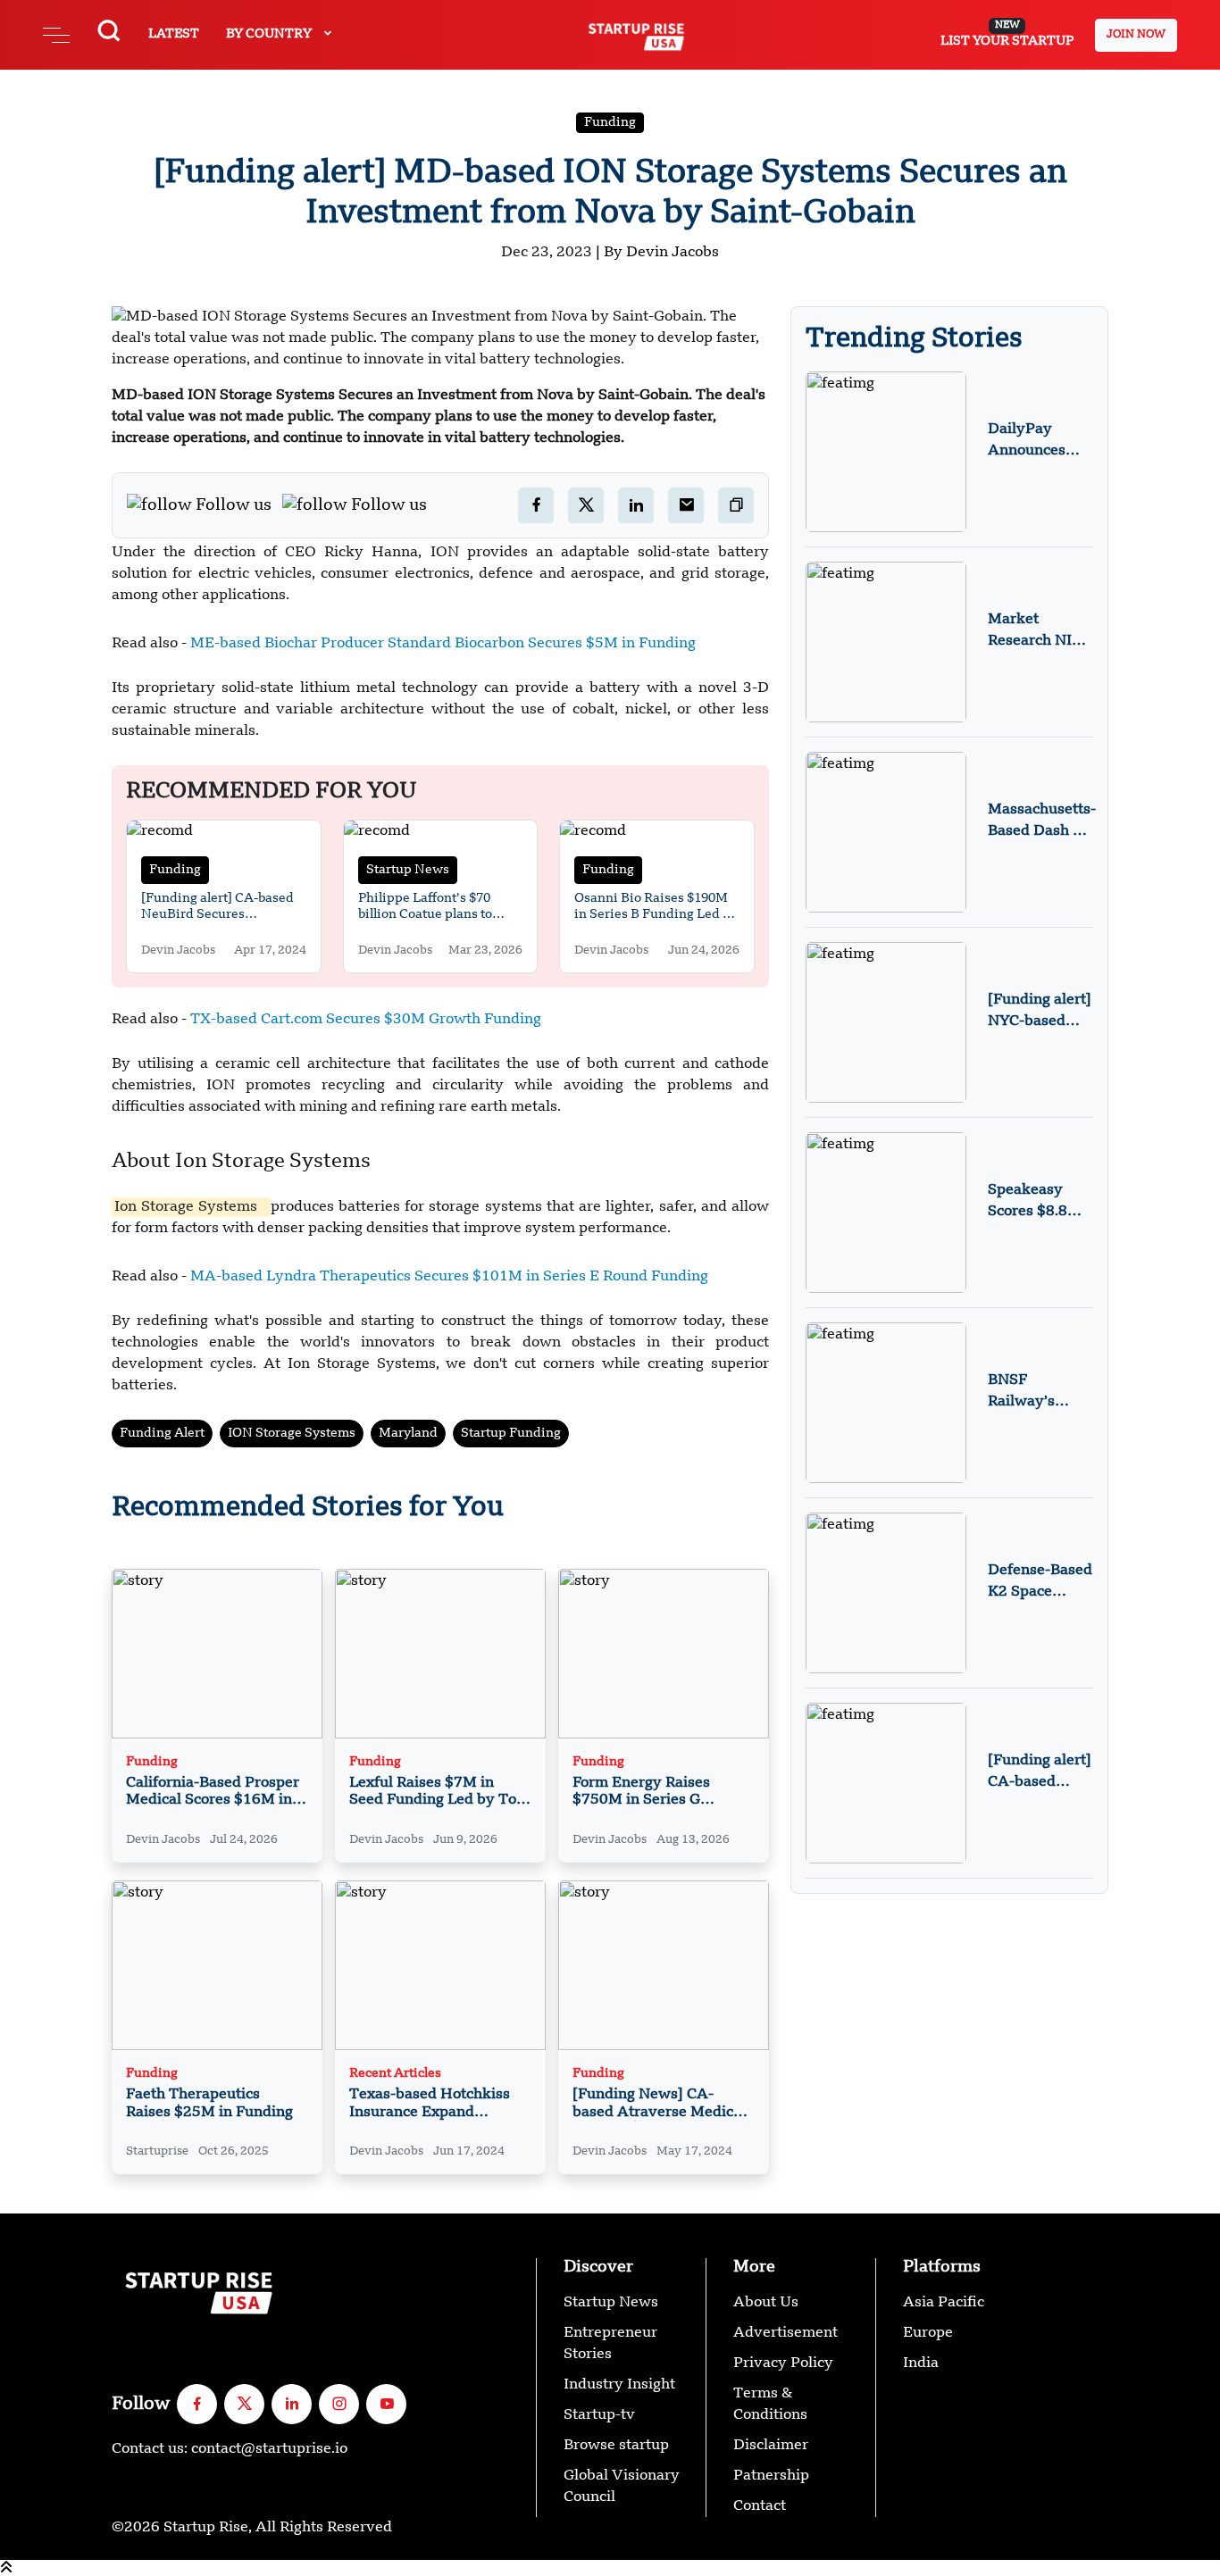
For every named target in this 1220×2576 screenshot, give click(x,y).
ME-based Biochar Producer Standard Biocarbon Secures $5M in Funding (443, 644)
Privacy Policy (783, 2363)
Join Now (1136, 35)
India (921, 2363)
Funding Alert (162, 1433)
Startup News (408, 870)
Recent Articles (395, 2074)
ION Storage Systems (292, 1433)
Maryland (408, 1433)
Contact (760, 2506)
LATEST (174, 34)
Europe (928, 2333)
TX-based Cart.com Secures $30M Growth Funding (366, 1020)
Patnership (771, 2476)
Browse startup (616, 2446)
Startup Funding (511, 1433)
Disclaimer (771, 2446)
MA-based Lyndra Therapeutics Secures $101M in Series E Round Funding (449, 1277)
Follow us (234, 505)
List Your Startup (1007, 34)
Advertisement (785, 2333)
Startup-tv (599, 2415)
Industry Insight (619, 2385)
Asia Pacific (944, 2303)
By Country (270, 34)
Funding (610, 122)
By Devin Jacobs (661, 253)
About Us (766, 2303)
